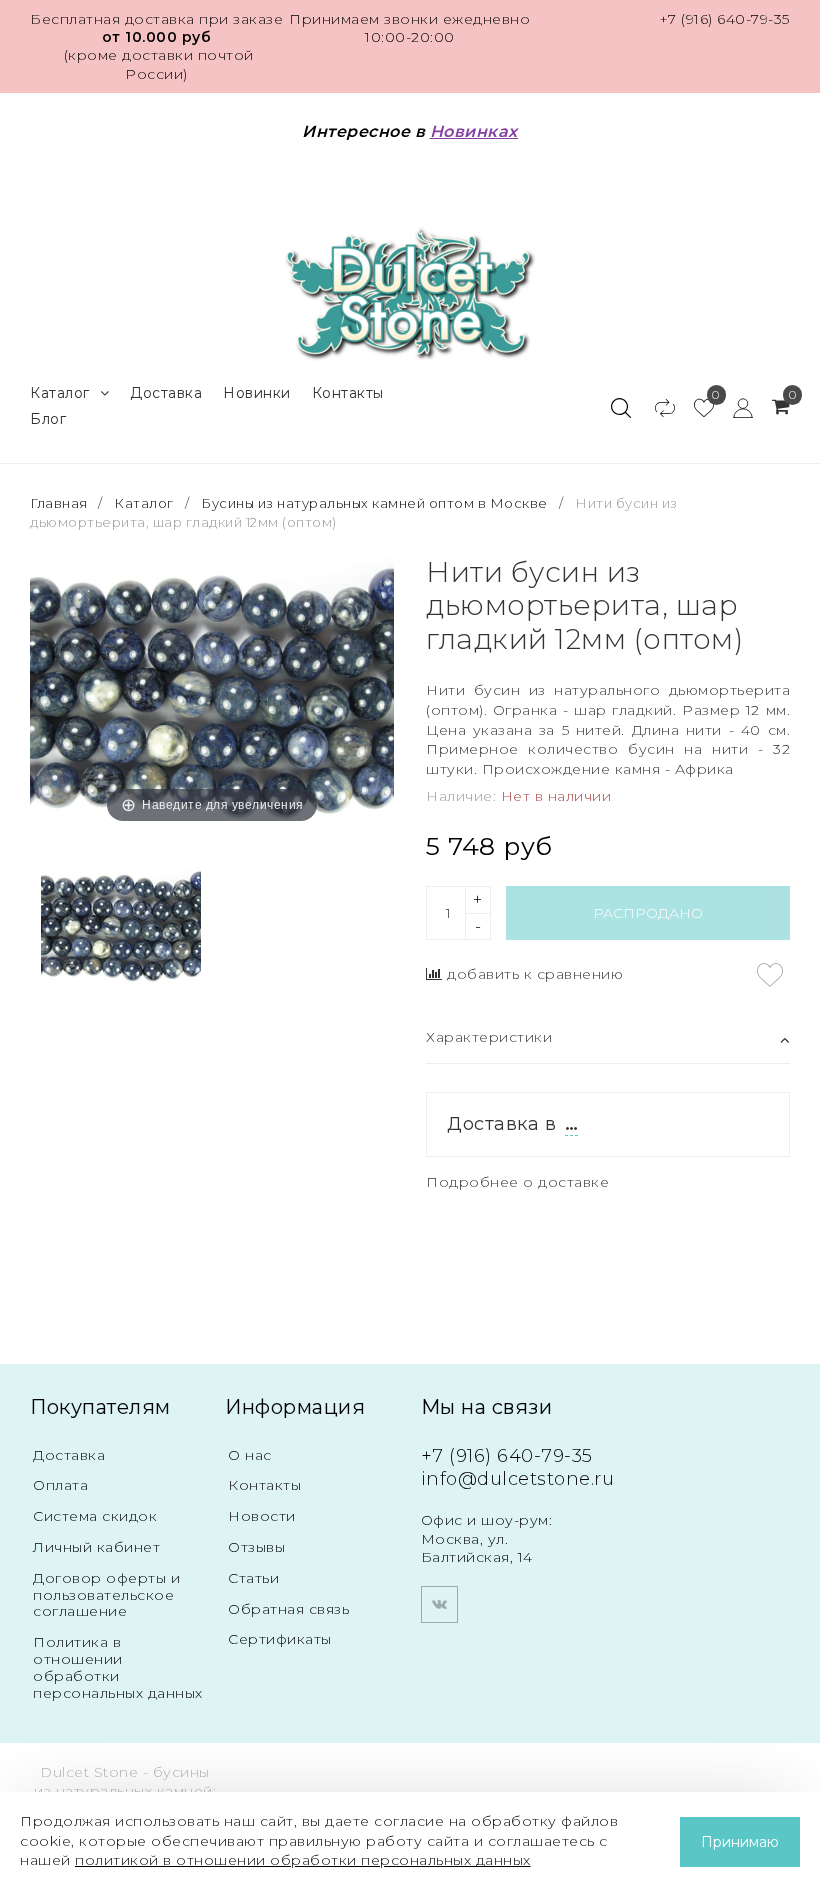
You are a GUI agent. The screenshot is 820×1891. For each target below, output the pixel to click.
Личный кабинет (96, 1547)
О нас (250, 1455)
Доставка (166, 393)
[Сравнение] (655, 407)
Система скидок (95, 1516)
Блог (48, 419)
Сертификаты (280, 1639)
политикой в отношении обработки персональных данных (303, 1860)
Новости (262, 1516)
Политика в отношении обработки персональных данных (118, 1667)
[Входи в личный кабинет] (733, 407)
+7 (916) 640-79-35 (724, 19)
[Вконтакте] (439, 1604)
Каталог (60, 393)
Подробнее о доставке (517, 1182)
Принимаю (740, 1842)
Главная (60, 503)
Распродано (648, 913)
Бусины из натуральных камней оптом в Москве (374, 503)
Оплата (60, 1485)
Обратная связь (288, 1609)
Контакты (348, 393)
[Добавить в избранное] (770, 975)
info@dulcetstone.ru (518, 1479)
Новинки (257, 393)
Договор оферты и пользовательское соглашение (106, 1595)
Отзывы (256, 1547)
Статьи (253, 1578)
